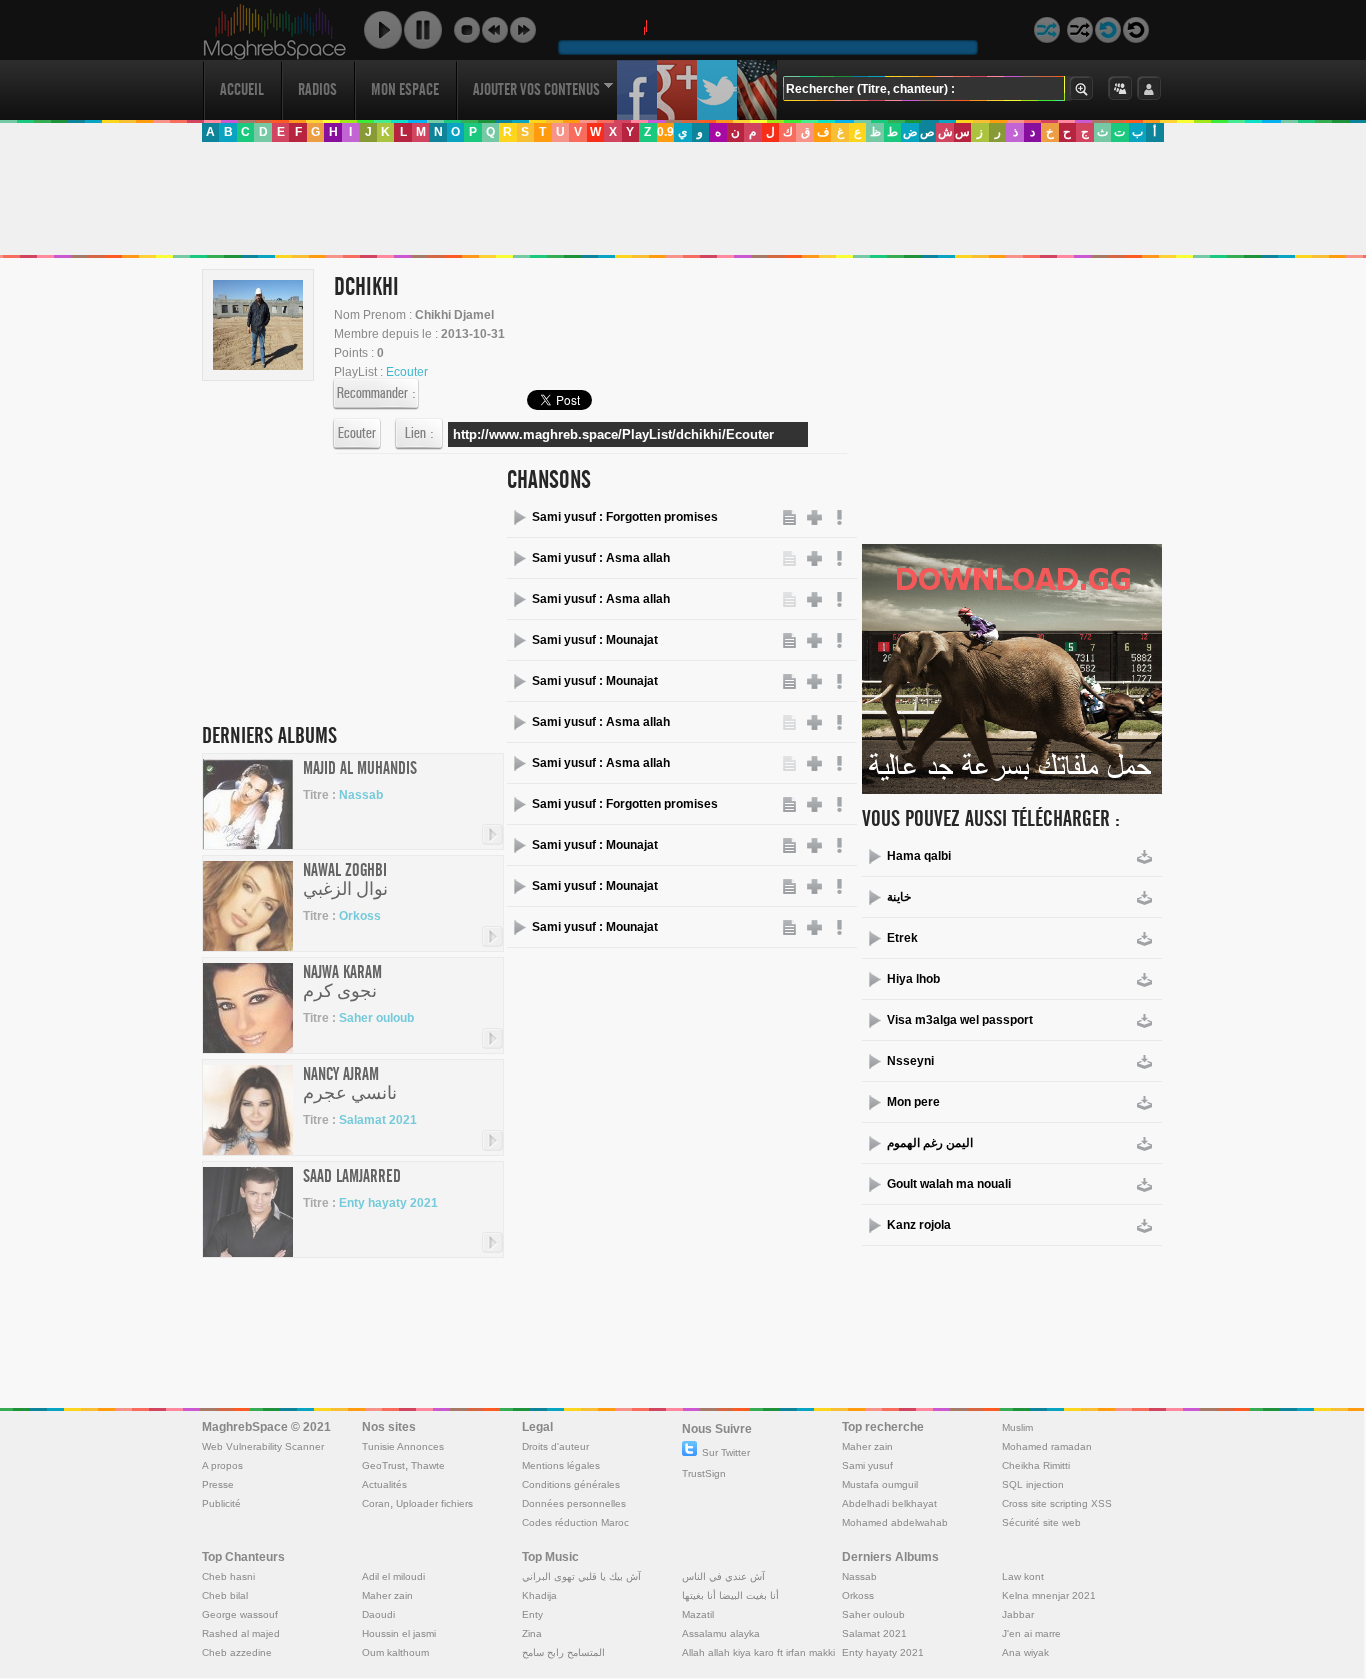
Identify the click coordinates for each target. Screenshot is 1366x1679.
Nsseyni (910, 1061)
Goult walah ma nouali (949, 1184)
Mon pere (913, 1102)
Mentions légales (561, 1465)
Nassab (361, 795)
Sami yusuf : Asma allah (601, 558)
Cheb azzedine (237, 1652)
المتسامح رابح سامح (563, 1652)
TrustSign (704, 1473)
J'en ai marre (1031, 1633)
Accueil (242, 89)
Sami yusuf (867, 1465)
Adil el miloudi (393, 1576)
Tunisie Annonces (403, 1446)
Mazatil (698, 1614)
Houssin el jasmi (399, 1633)
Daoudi (378, 1614)
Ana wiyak (1025, 1652)
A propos (222, 1465)
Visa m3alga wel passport (960, 1020)
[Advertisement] (682, 199)
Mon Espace (405, 89)
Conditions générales (571, 1484)
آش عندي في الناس (723, 1576)
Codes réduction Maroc (575, 1522)
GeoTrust (383, 1465)
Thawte (428, 1465)
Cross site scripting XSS (1057, 1503)
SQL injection (1033, 1484)
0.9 (665, 132)
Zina (532, 1633)
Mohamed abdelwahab (895, 1522)
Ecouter (357, 433)
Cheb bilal (225, 1595)
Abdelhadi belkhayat (889, 1503)
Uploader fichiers (434, 1503)
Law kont (1023, 1576)
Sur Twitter (726, 1452)
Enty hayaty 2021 (388, 1203)
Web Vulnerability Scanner (263, 1446)
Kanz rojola (919, 1225)
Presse (218, 1484)
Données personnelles (574, 1503)
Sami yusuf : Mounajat (595, 640)
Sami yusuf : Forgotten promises (625, 517)
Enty (532, 1614)
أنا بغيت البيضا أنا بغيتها (730, 1595)
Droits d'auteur (555, 1446)
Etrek (902, 938)
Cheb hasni (228, 1576)
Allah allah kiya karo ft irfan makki (758, 1652)
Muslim (1017, 1427)
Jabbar (1018, 1614)
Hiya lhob (913, 979)
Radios (317, 89)
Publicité (221, 1503)
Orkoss (360, 916)
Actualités (384, 1484)
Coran (376, 1503)
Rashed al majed (241, 1633)
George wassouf (240, 1614)
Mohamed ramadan (1047, 1446)
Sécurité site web (1041, 1522)
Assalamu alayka (721, 1633)
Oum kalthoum (395, 1652)
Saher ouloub (376, 1018)
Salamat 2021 (378, 1120)
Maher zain (867, 1446)
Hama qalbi (919, 856)
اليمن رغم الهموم (930, 1143)
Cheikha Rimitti (1036, 1465)
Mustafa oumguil (880, 1484)
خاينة (899, 897)
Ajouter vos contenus (536, 89)
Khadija (539, 1595)
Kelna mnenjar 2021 (1049, 1595)
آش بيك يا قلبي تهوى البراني (581, 1576)
